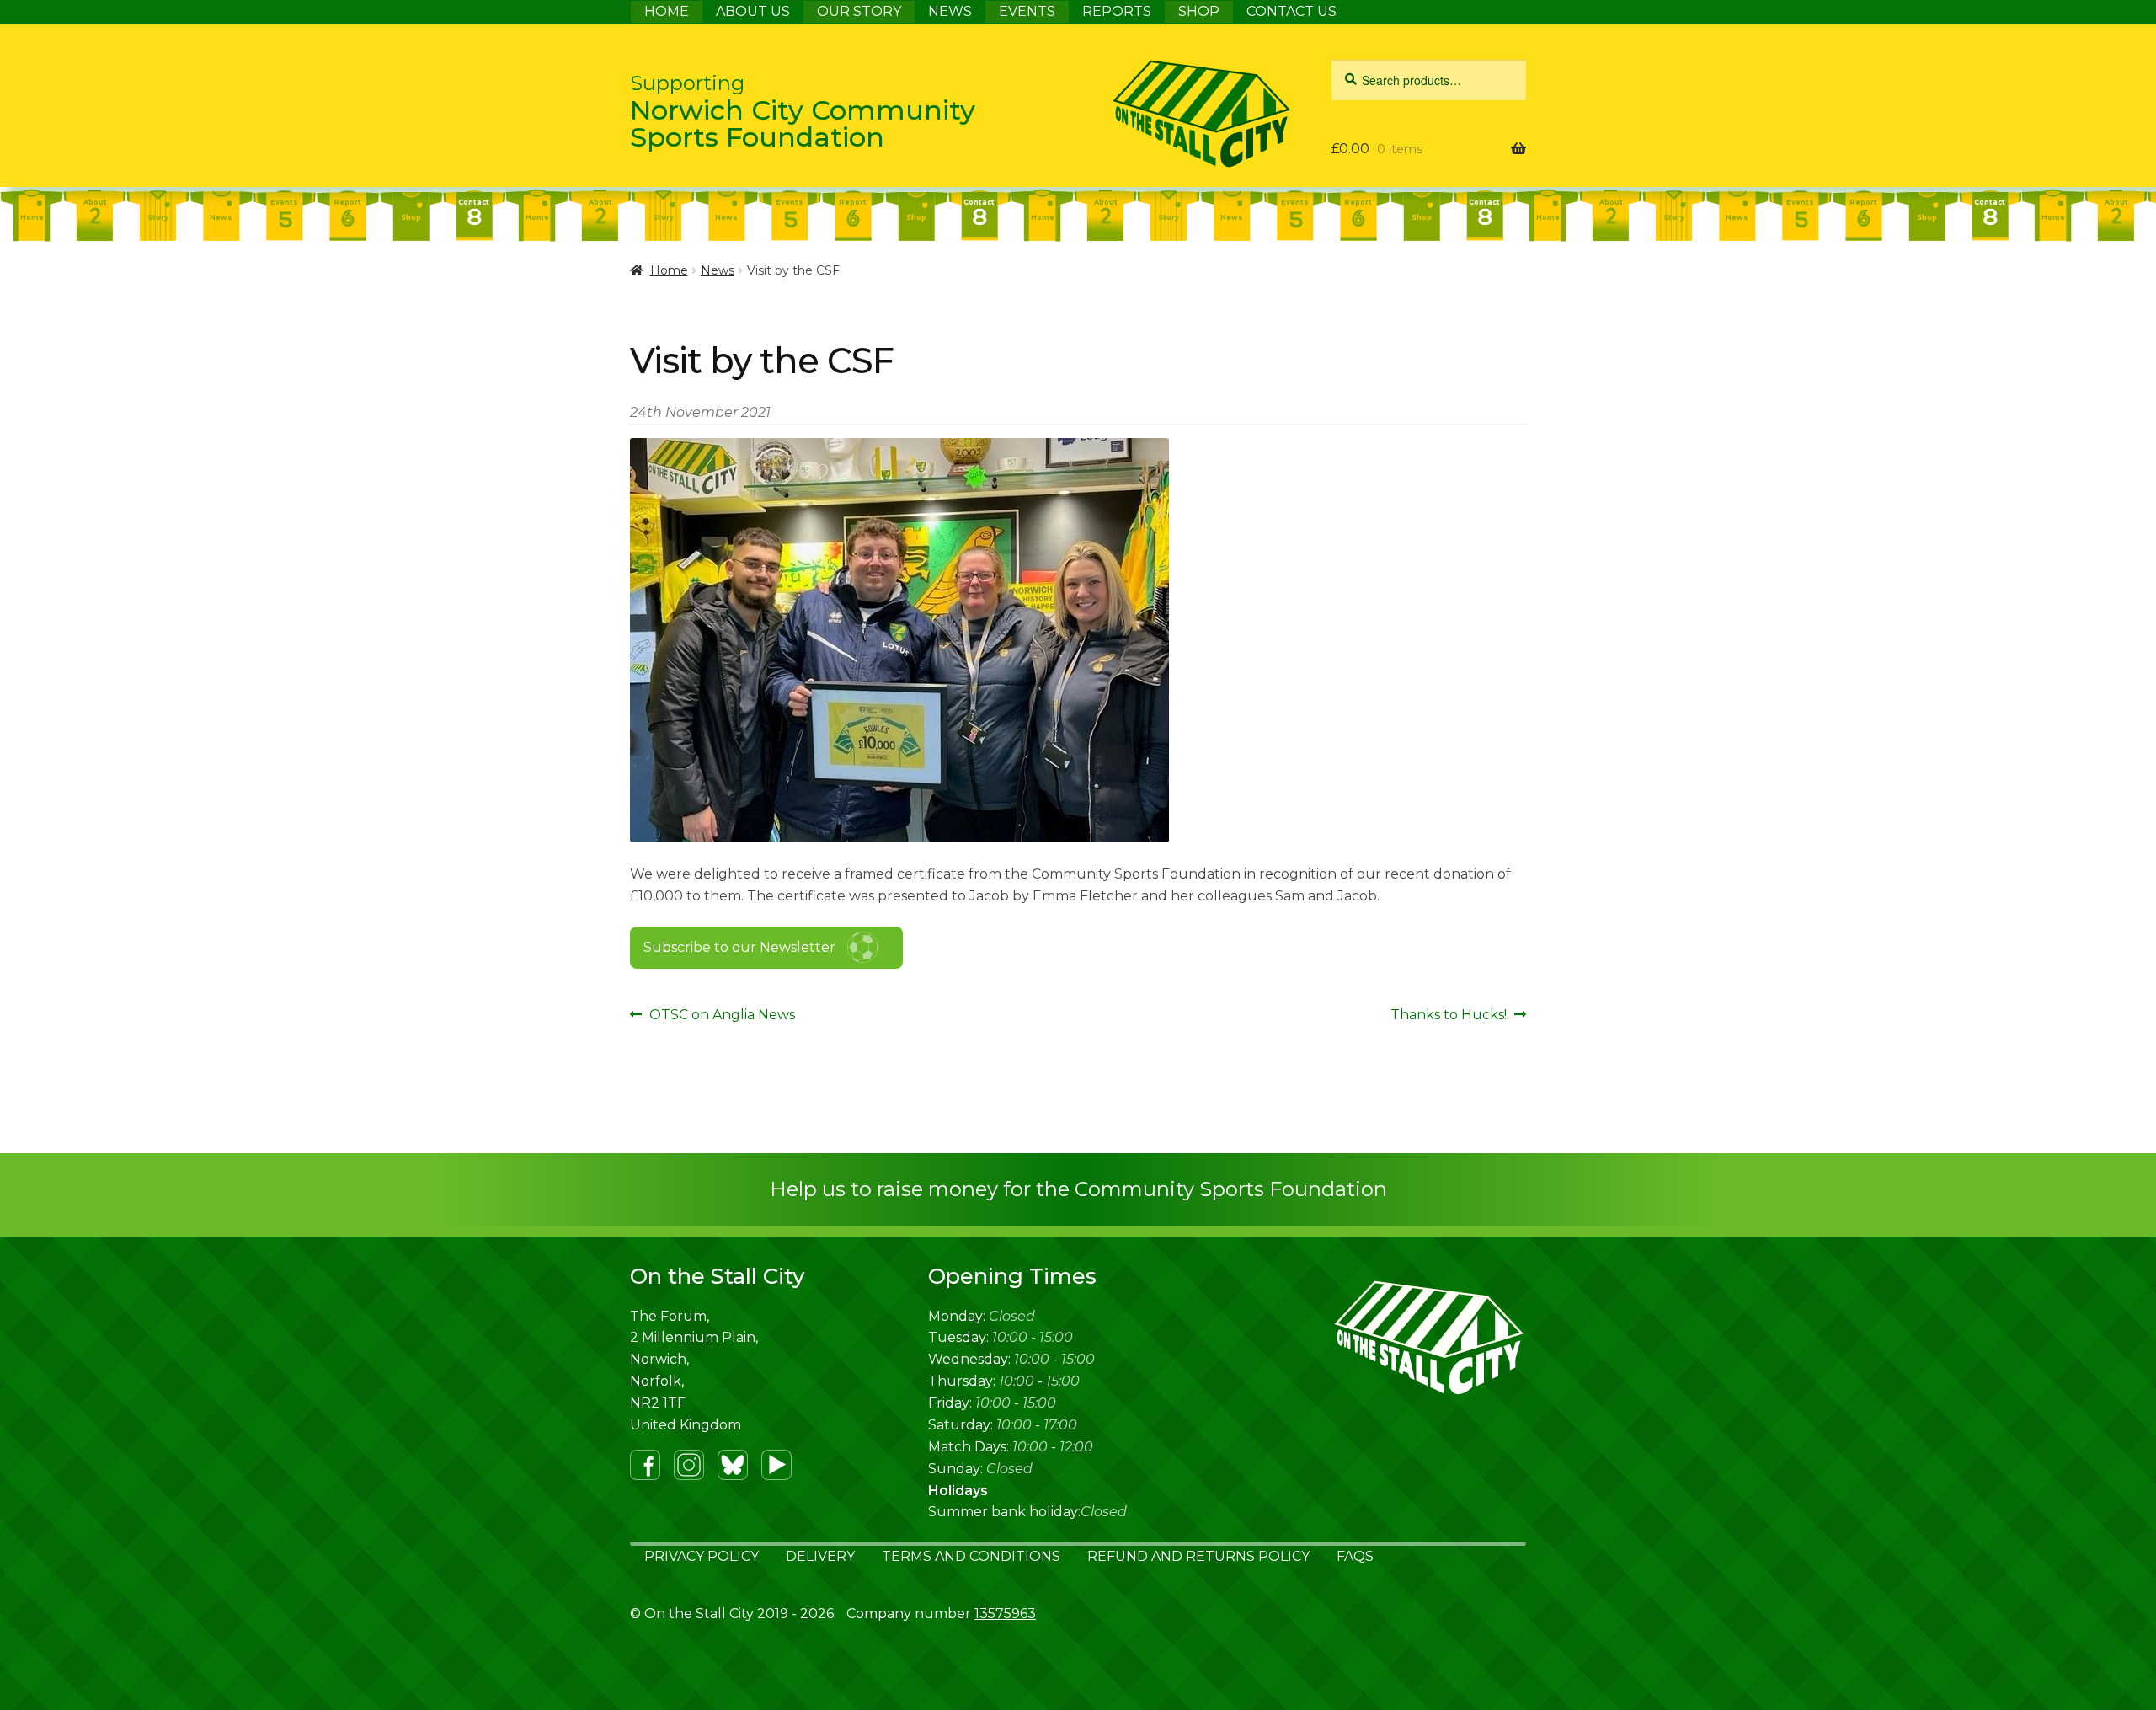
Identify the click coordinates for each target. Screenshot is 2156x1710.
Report (347, 202)
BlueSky (733, 1465)
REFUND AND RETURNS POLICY (1198, 1556)
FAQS (1355, 1556)
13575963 (1005, 1614)
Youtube (776, 1465)
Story (158, 217)
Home (32, 217)
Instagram (689, 1465)
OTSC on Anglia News (722, 1016)
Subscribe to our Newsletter (739, 947)
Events (284, 202)
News (221, 217)
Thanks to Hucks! (1449, 1016)
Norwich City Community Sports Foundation (803, 112)
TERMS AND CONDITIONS (971, 1556)
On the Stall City (1160, 114)
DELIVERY (820, 1556)
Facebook (645, 1465)
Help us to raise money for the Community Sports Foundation (1078, 1189)
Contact (474, 202)
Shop (411, 217)
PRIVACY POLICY (702, 1556)
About (95, 202)
